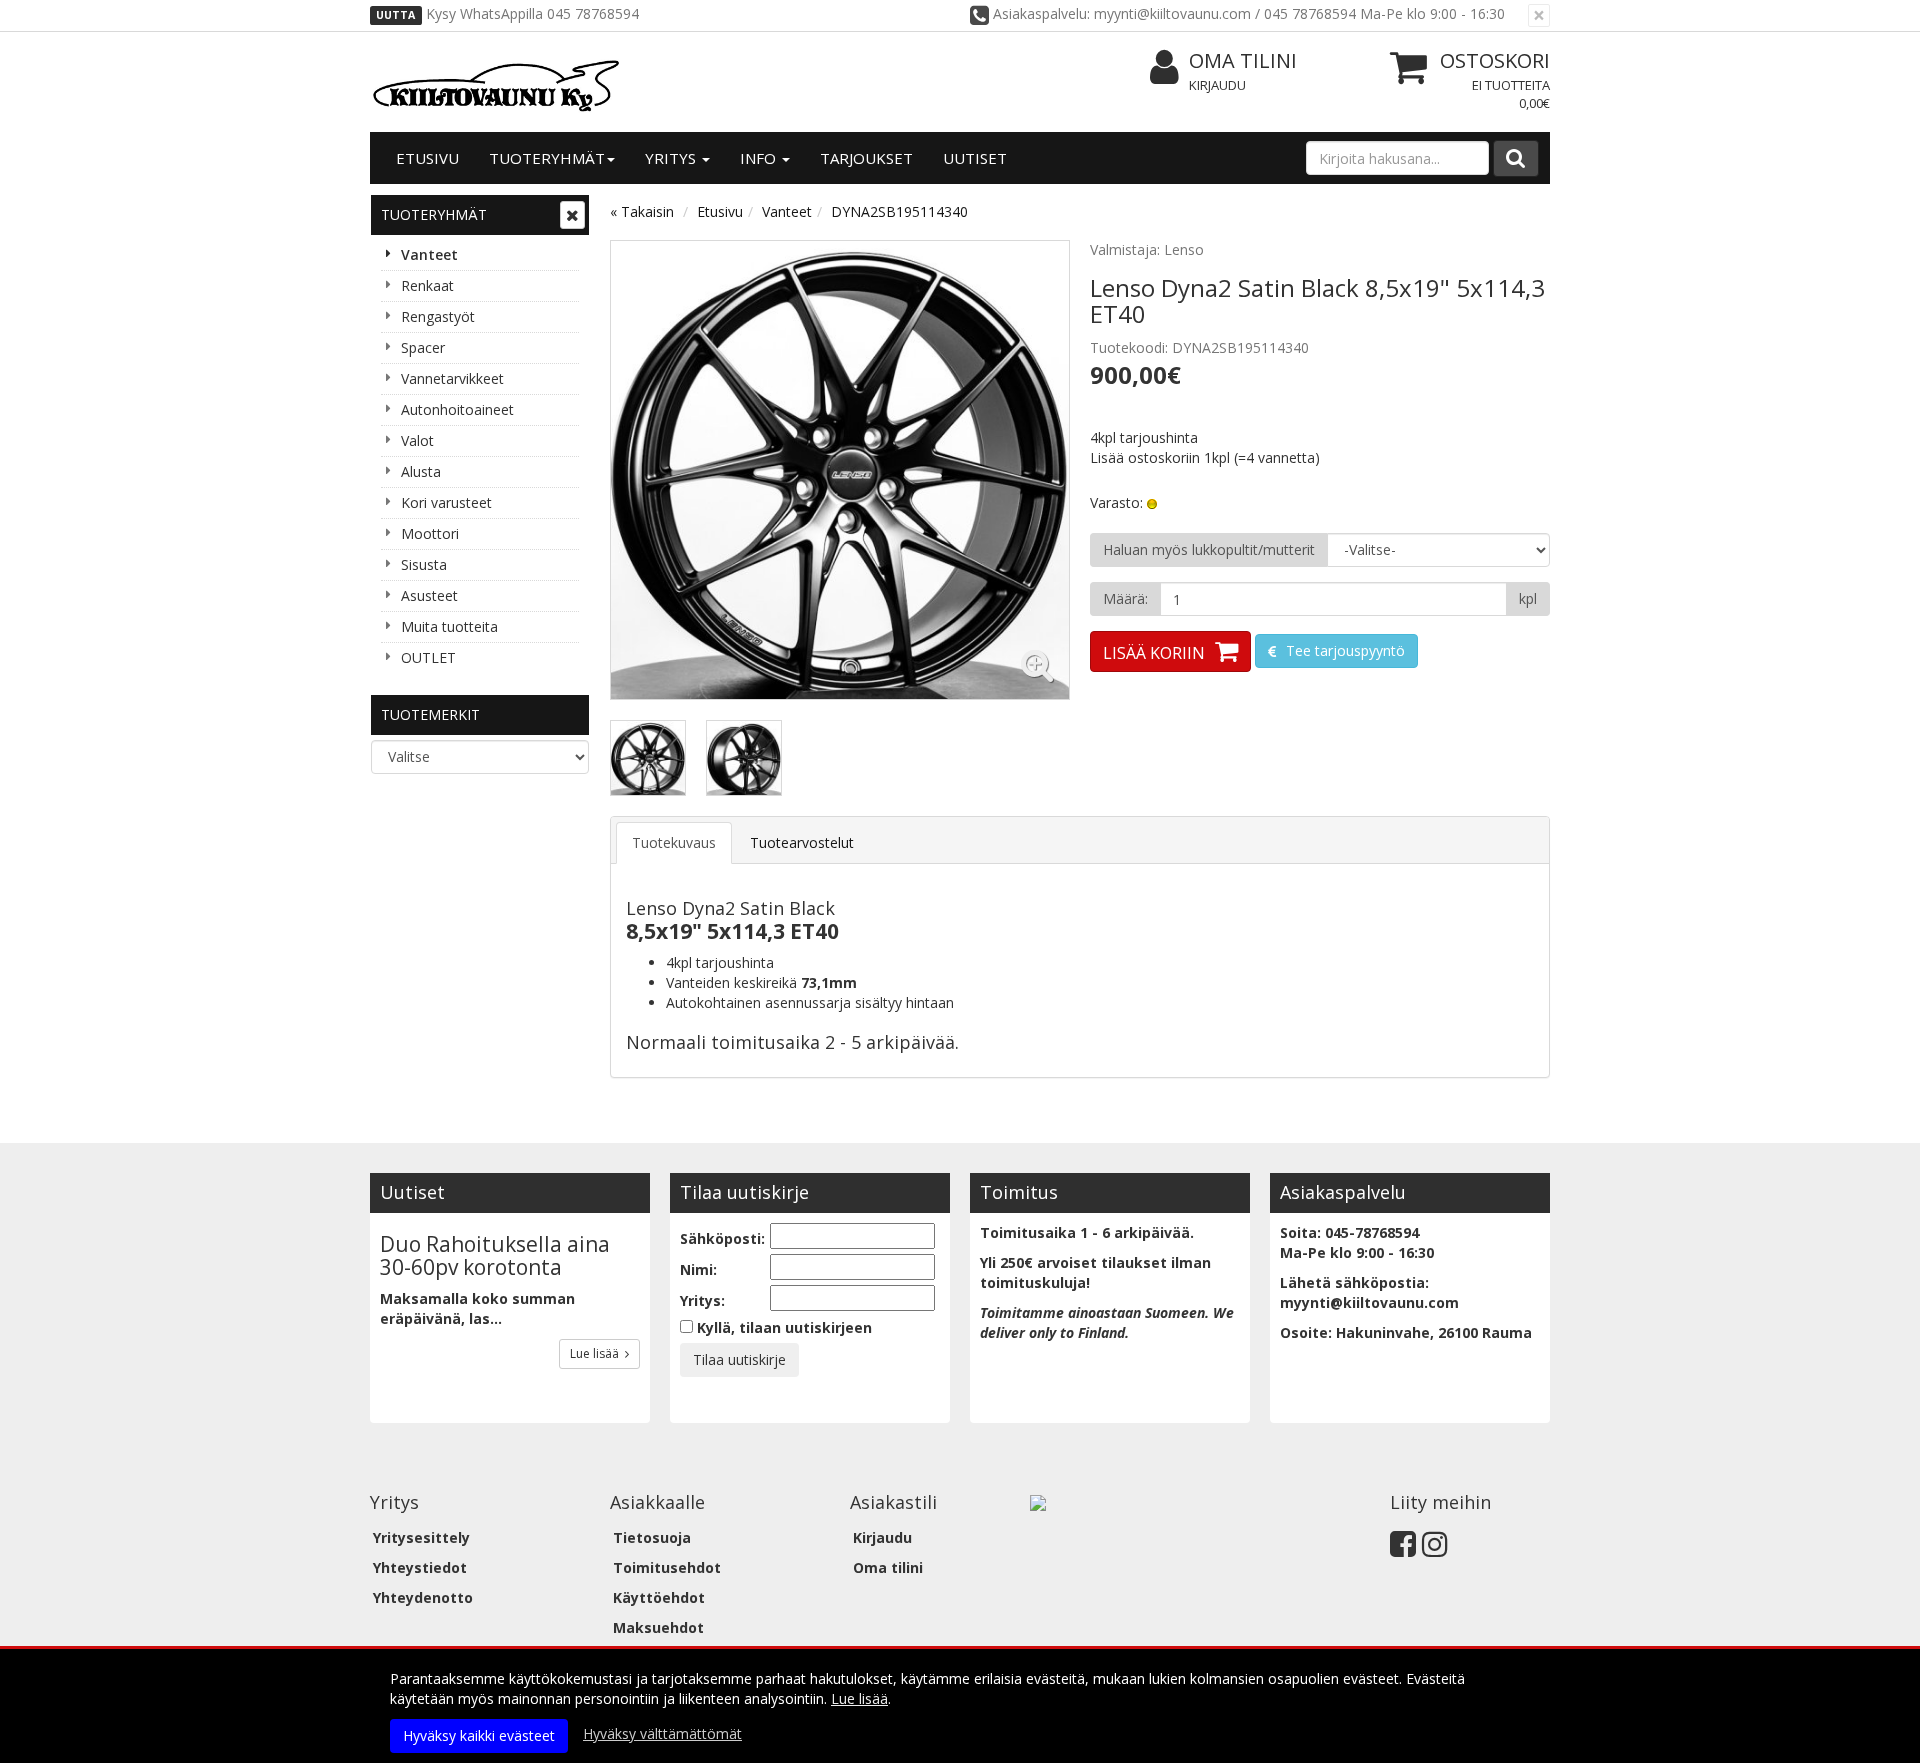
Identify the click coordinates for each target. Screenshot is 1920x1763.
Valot (417, 440)
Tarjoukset (866, 158)
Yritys (672, 158)
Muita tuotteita (449, 626)
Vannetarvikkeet (452, 378)
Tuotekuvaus (674, 842)
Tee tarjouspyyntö (1343, 650)
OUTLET (428, 657)
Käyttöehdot (659, 1597)
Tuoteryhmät (547, 158)
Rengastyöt (438, 316)
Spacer (423, 347)
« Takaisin (642, 211)
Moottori (430, 533)
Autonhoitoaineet (457, 409)
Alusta (421, 471)
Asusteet (429, 595)
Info (760, 158)
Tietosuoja (652, 1537)
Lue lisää (597, 1353)
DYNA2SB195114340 (899, 211)
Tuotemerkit (430, 714)
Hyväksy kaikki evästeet (479, 1735)
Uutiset (975, 158)
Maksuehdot (658, 1627)
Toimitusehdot (667, 1567)
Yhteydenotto (423, 1597)
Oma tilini (1243, 60)
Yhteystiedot (420, 1567)
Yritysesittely (421, 1537)
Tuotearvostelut (802, 842)
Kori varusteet (446, 502)
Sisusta (424, 564)
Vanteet (429, 254)
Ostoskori (1495, 60)
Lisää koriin (1154, 653)
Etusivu (427, 158)
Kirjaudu (1217, 85)
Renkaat (427, 285)
